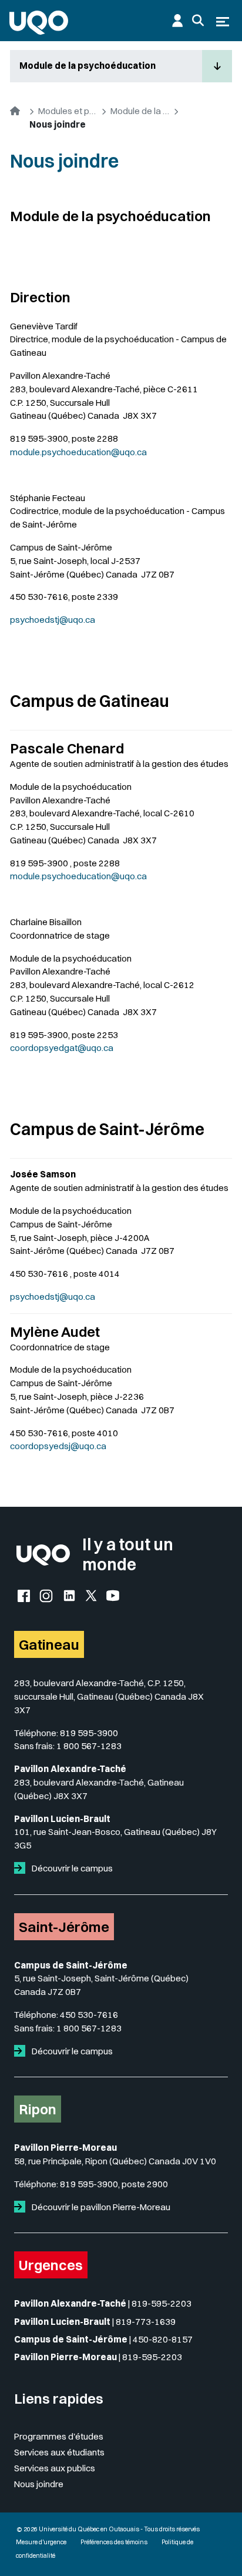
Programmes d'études (59, 2436)
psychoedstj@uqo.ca (53, 620)
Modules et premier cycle (68, 111)
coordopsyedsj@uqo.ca (58, 1446)
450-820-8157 (163, 2339)
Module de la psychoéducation (88, 66)
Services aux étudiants (59, 2452)
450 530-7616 (89, 2015)
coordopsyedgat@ (48, 1048)
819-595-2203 (162, 2303)
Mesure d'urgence (41, 2542)
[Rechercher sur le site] (198, 21)
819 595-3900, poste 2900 (114, 2184)
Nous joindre (39, 2484)
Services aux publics (55, 2468)
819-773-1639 (146, 2322)
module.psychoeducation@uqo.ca (78, 452)
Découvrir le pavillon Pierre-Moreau (100, 2207)
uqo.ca (100, 1048)
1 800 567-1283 (89, 1746)
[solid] (22, 1868)
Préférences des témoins (114, 2542)
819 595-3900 (89, 1733)
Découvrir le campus (71, 1868)
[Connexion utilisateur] (177, 21)
